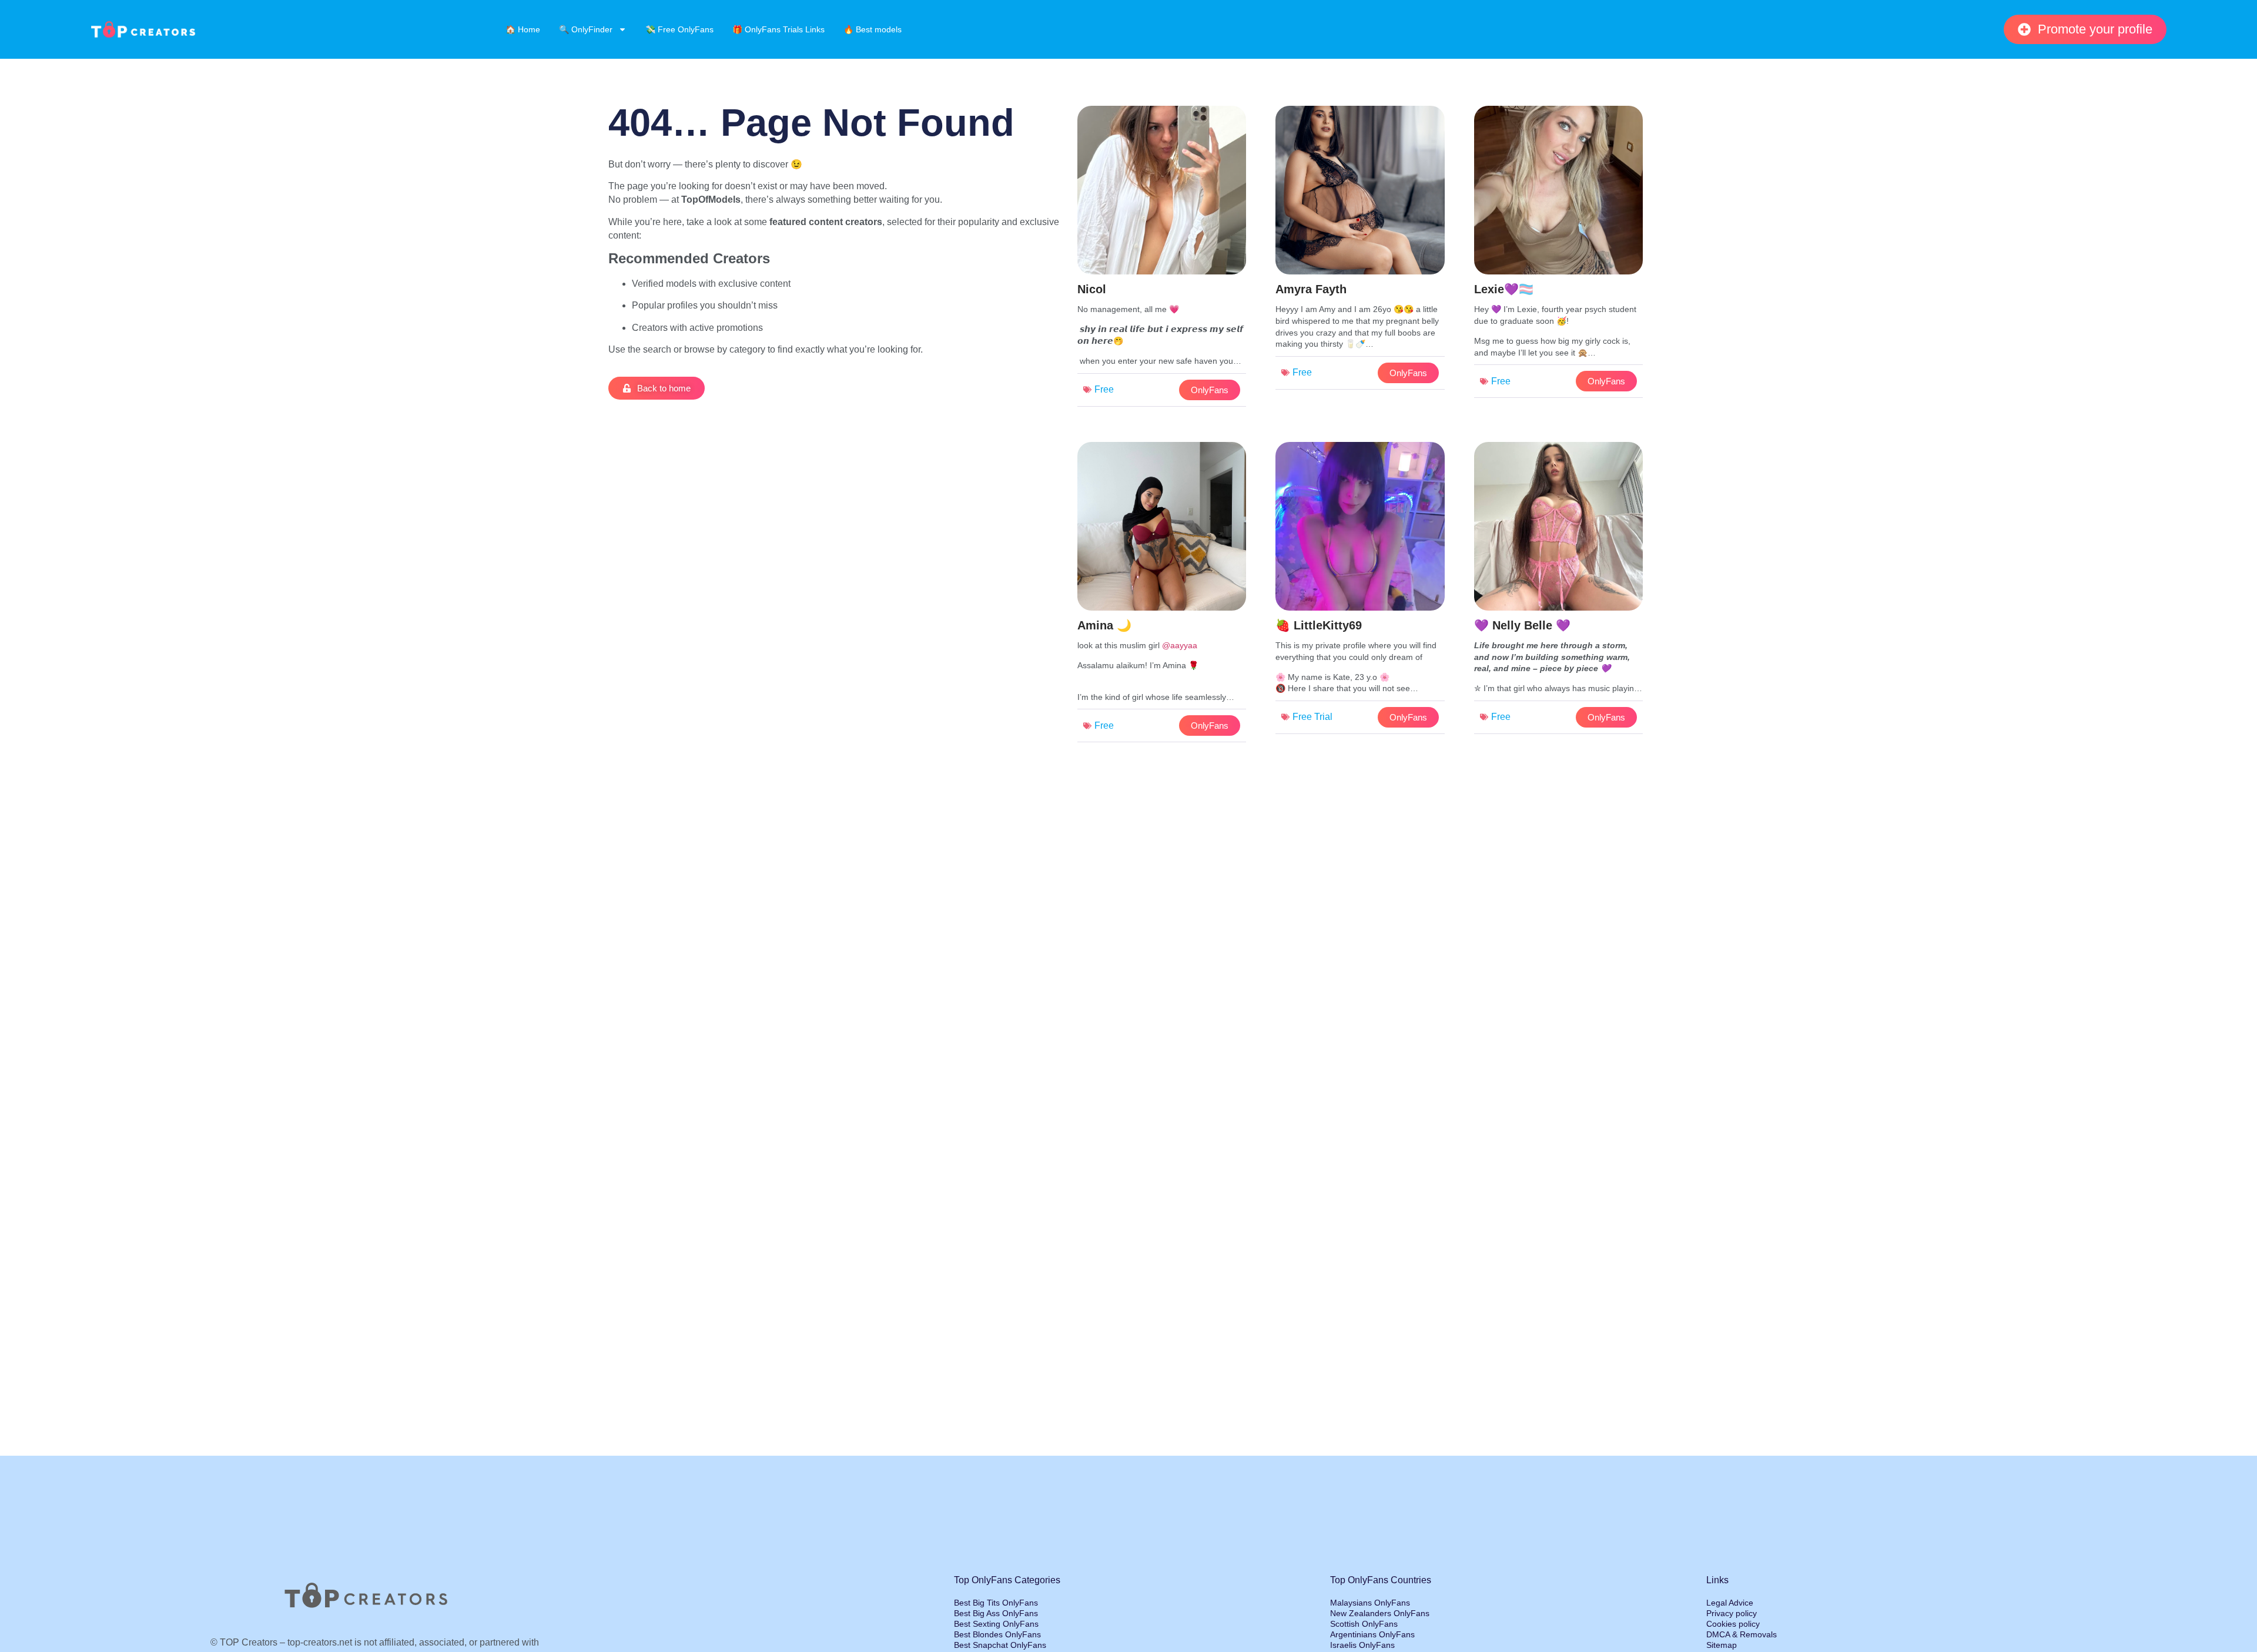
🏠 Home (523, 29)
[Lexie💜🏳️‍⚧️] (1558, 255)
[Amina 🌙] (1162, 595)
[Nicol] (1162, 259)
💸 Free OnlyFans (679, 29)
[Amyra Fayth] (1360, 251)
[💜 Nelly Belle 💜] (1558, 591)
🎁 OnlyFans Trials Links (778, 29)
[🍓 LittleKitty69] (1360, 591)
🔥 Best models (873, 29)
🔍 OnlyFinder (586, 29)
